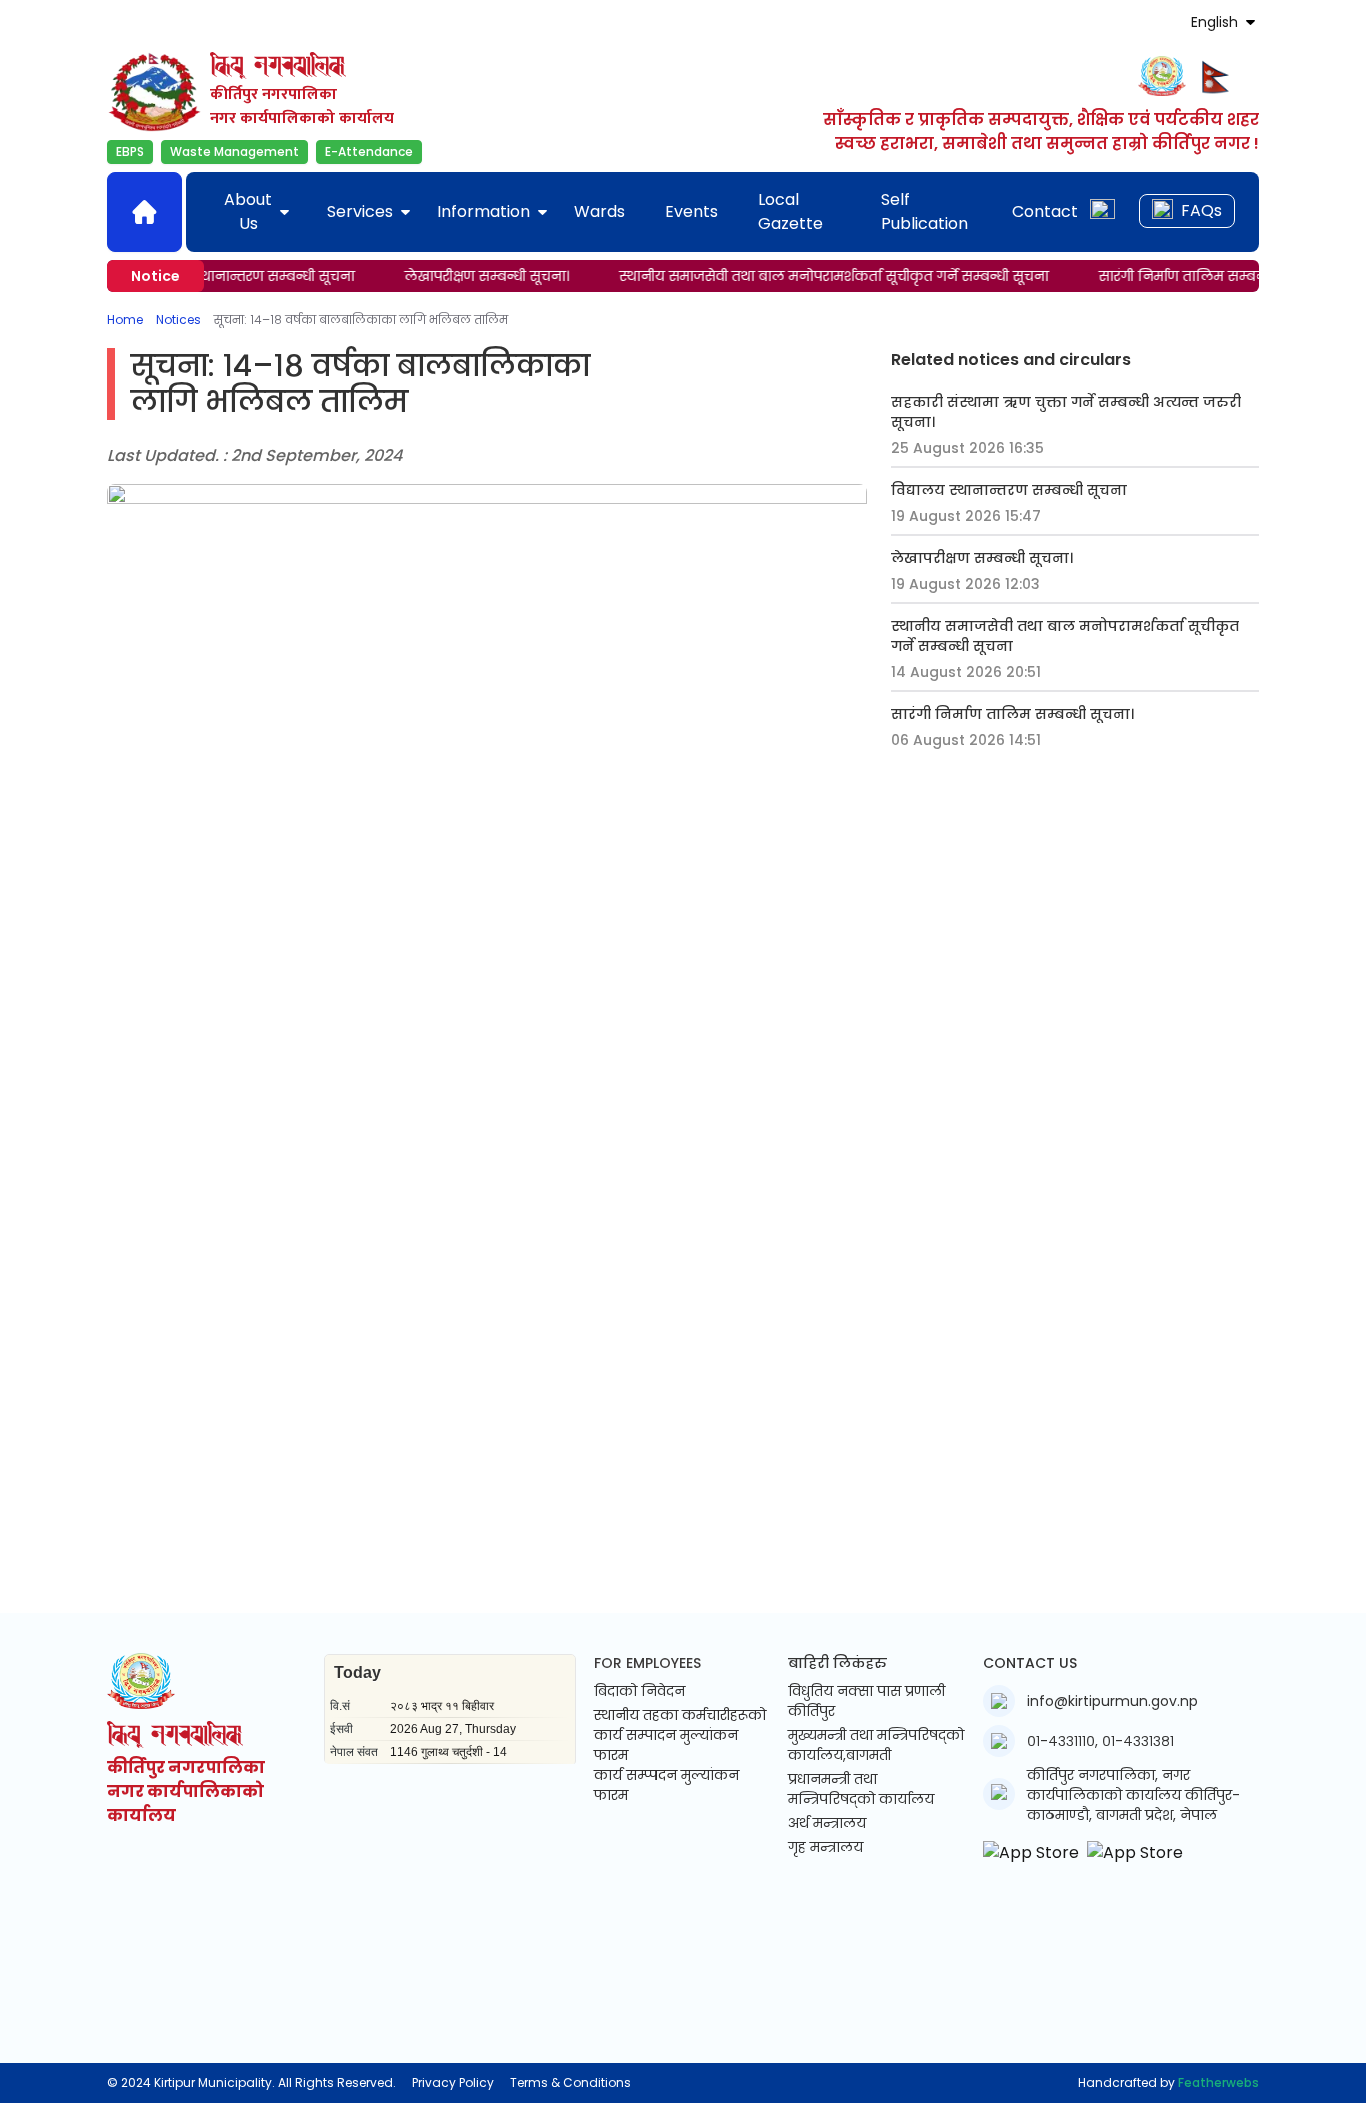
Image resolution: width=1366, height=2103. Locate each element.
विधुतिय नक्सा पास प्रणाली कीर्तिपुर (866, 1701)
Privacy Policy (453, 2083)
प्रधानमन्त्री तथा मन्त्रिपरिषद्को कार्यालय (861, 1789)
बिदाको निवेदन (639, 1691)
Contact (1045, 211)
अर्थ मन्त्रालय (827, 1823)
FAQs (1201, 210)
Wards (599, 211)
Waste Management (234, 151)
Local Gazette (790, 211)
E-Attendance (369, 151)
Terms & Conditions (570, 2083)
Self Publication (924, 211)
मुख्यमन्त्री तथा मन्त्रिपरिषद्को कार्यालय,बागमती (876, 1745)
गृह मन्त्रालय (825, 1847)
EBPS (130, 151)
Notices (178, 320)
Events (691, 211)
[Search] (1102, 211)
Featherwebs (1218, 2082)
